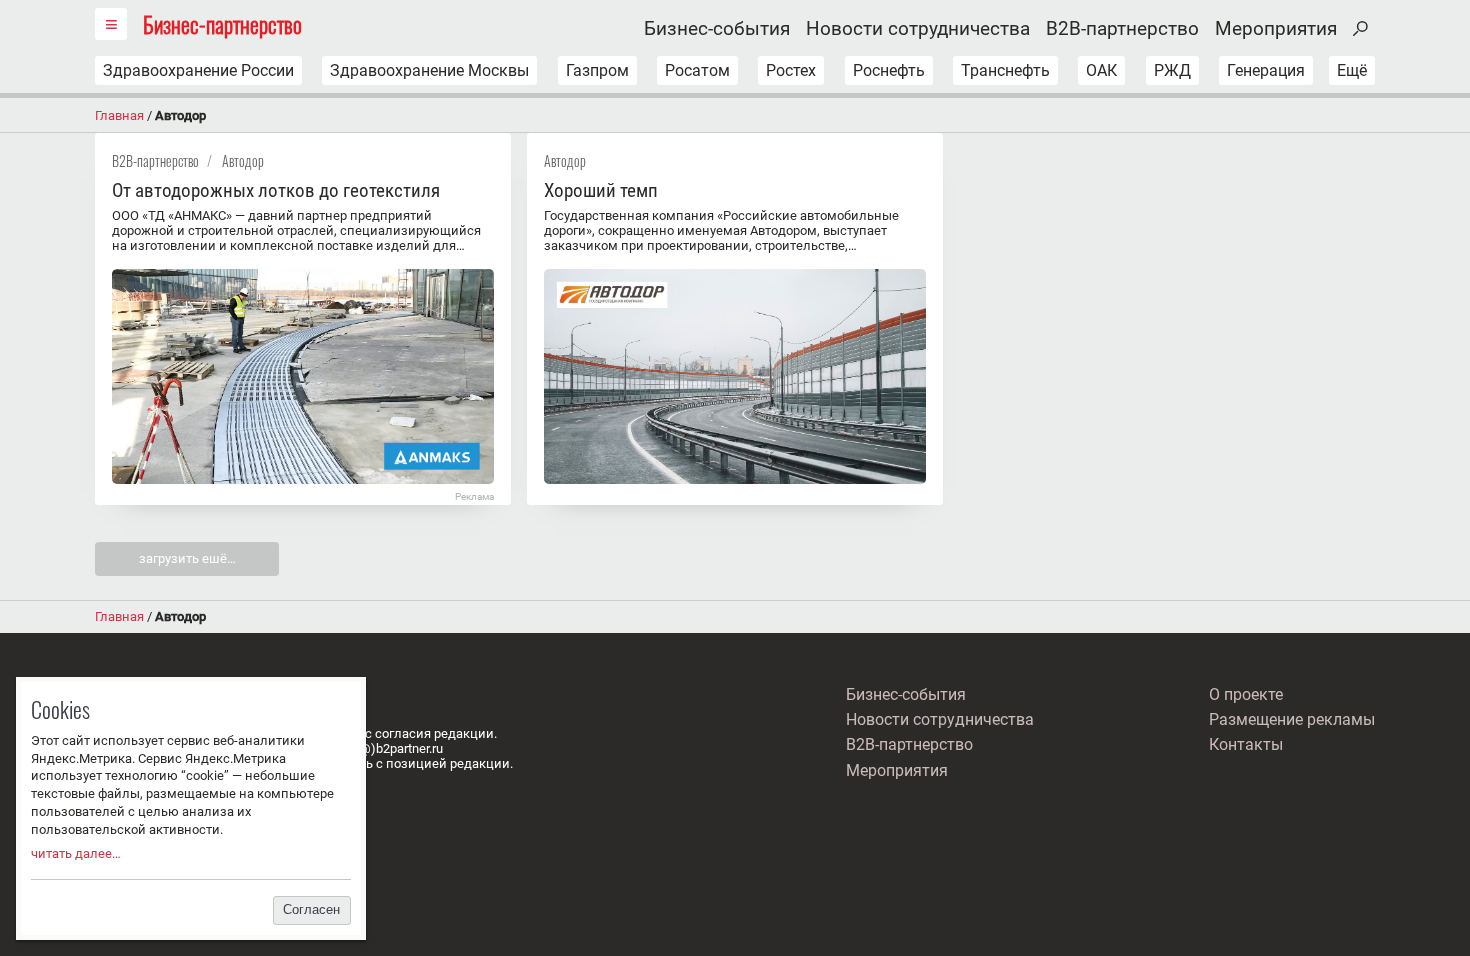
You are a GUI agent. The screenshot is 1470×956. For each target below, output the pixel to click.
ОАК (1101, 70)
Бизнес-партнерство (222, 23)
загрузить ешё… (187, 558)
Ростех (791, 70)
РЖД (1172, 70)
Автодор (243, 160)
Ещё (1352, 70)
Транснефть (1005, 70)
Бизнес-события (717, 29)
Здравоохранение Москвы (429, 70)
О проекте (1246, 694)
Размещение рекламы (1292, 719)
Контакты (1246, 744)
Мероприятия (1276, 29)
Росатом (697, 70)
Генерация (1266, 70)
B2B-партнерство (1122, 29)
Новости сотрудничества (918, 29)
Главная (119, 115)
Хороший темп (601, 190)
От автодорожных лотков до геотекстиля (276, 190)
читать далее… (76, 853)
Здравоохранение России (198, 70)
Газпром (597, 70)
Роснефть (889, 70)
